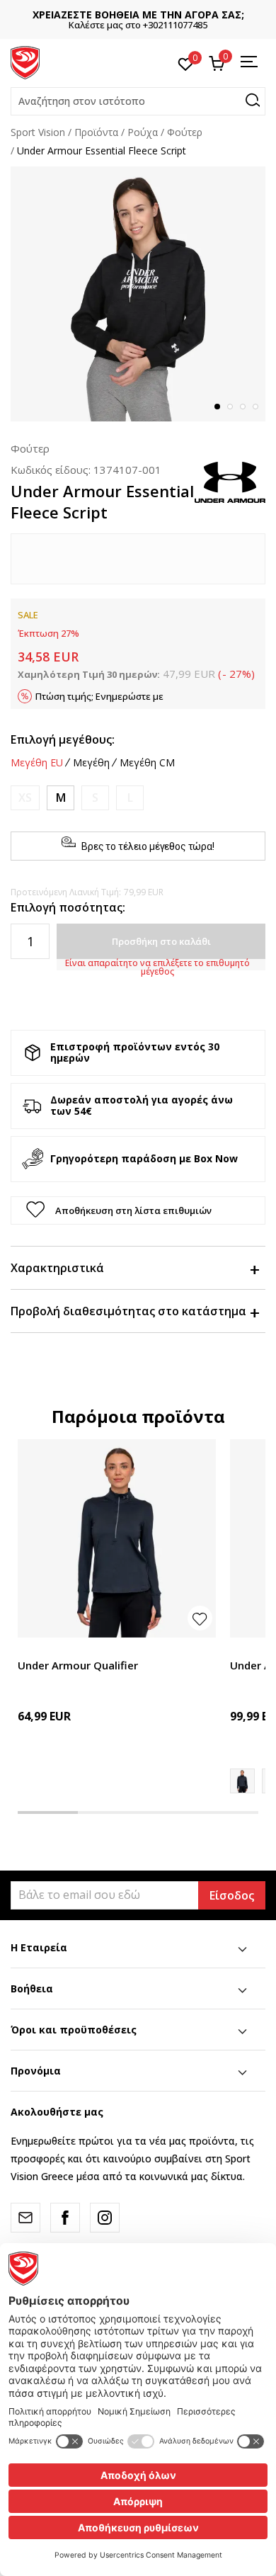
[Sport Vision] (25, 62)
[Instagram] (105, 2218)
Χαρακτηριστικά (57, 1268)
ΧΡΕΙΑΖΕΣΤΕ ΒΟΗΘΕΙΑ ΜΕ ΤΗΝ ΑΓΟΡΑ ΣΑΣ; (138, 15)
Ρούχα (143, 132)
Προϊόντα (96, 132)
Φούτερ (185, 132)
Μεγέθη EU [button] (37, 763)
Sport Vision (38, 132)
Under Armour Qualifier (78, 1665)
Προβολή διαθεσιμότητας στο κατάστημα (128, 1311)
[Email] (25, 2218)
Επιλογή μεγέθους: (63, 739)
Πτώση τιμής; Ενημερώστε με (99, 696)
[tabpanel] (138, 294)
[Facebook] (65, 2218)
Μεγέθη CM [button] (147, 763)
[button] (138, 101)
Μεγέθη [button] (91, 763)
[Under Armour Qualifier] (117, 1538)
